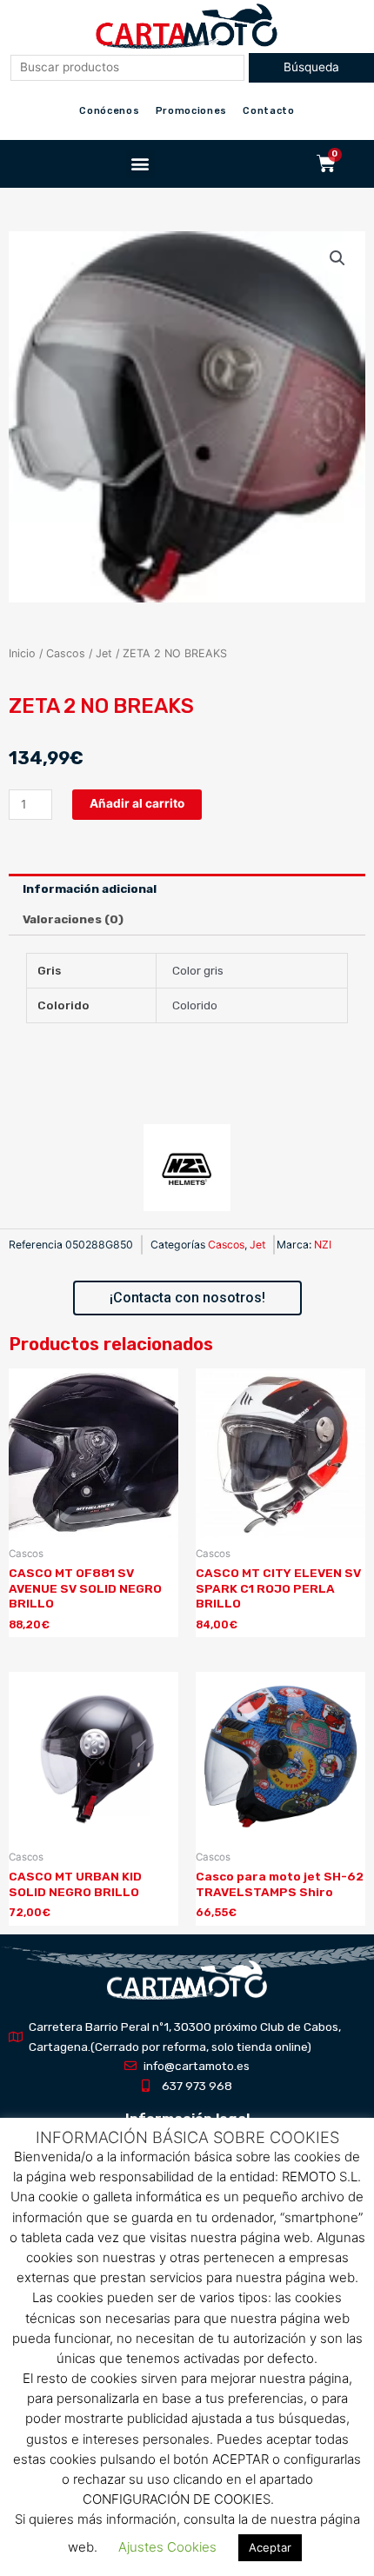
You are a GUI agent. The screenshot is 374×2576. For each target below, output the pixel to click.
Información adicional (90, 889)
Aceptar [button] (270, 2547)
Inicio (22, 653)
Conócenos (109, 111)
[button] (140, 164)
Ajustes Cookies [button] (167, 2547)
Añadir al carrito (137, 803)
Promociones (192, 111)
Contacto (269, 111)
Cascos (66, 653)
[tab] (187, 889)
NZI (323, 1245)
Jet (104, 653)
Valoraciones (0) (73, 919)
